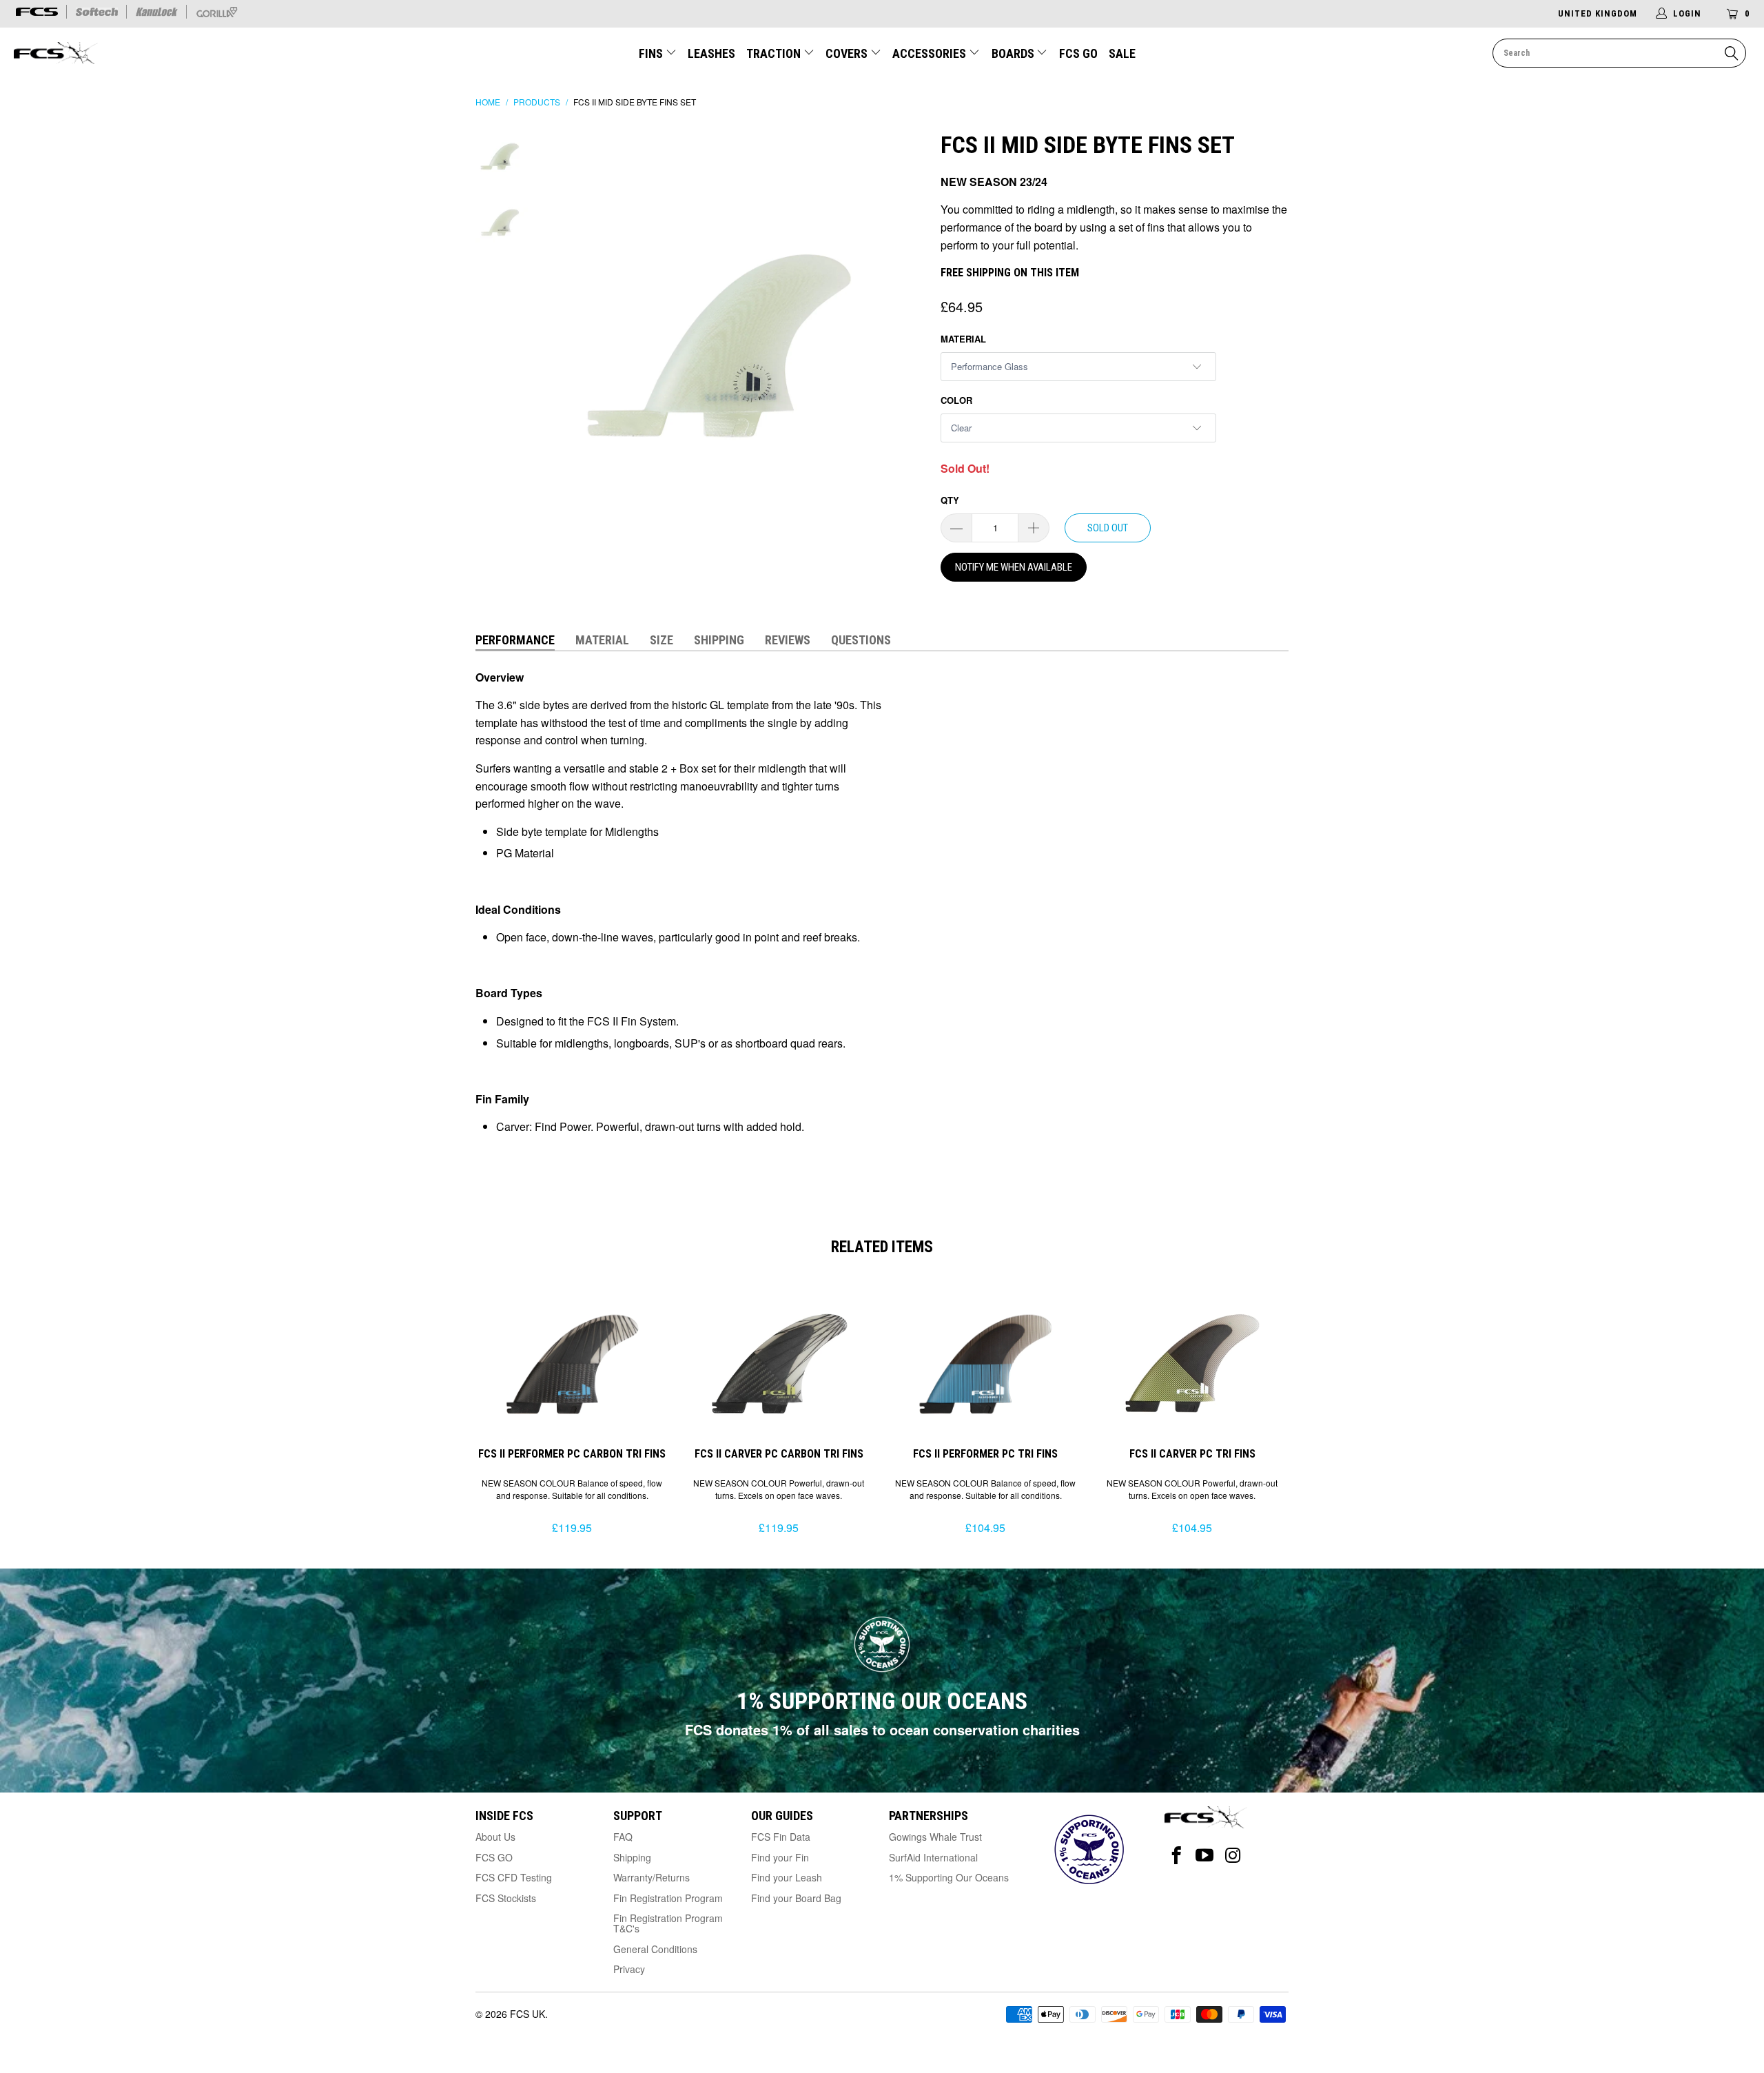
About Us (495, 1837)
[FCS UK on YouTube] (1205, 1856)
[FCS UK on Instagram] (1233, 1856)
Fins (651, 53)
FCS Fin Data (781, 1837)
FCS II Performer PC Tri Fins (985, 1363)
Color (956, 400)
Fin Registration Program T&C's (668, 1923)
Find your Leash (787, 1877)
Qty (950, 500)
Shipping (719, 640)
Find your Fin (780, 1857)
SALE (1122, 53)
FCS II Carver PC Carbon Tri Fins (779, 1363)
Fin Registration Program (668, 1898)
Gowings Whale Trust (935, 1837)
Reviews (788, 640)
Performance (515, 640)
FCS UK (527, 2014)
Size (661, 640)
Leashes (711, 53)
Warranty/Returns (652, 1877)
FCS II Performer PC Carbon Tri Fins (572, 1363)
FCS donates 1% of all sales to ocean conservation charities (882, 1729)
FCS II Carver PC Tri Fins (1192, 1363)
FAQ (623, 1837)
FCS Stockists (506, 1898)
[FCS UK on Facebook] (1177, 1856)
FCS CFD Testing (514, 1877)
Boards (1014, 53)
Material (963, 339)
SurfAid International (933, 1857)
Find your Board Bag (796, 1898)
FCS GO (1078, 53)
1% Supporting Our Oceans (949, 1877)
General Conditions (655, 1949)
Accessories (931, 53)
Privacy (629, 1969)
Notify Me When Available (1014, 567)
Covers (848, 53)
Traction (775, 53)
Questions (861, 640)
